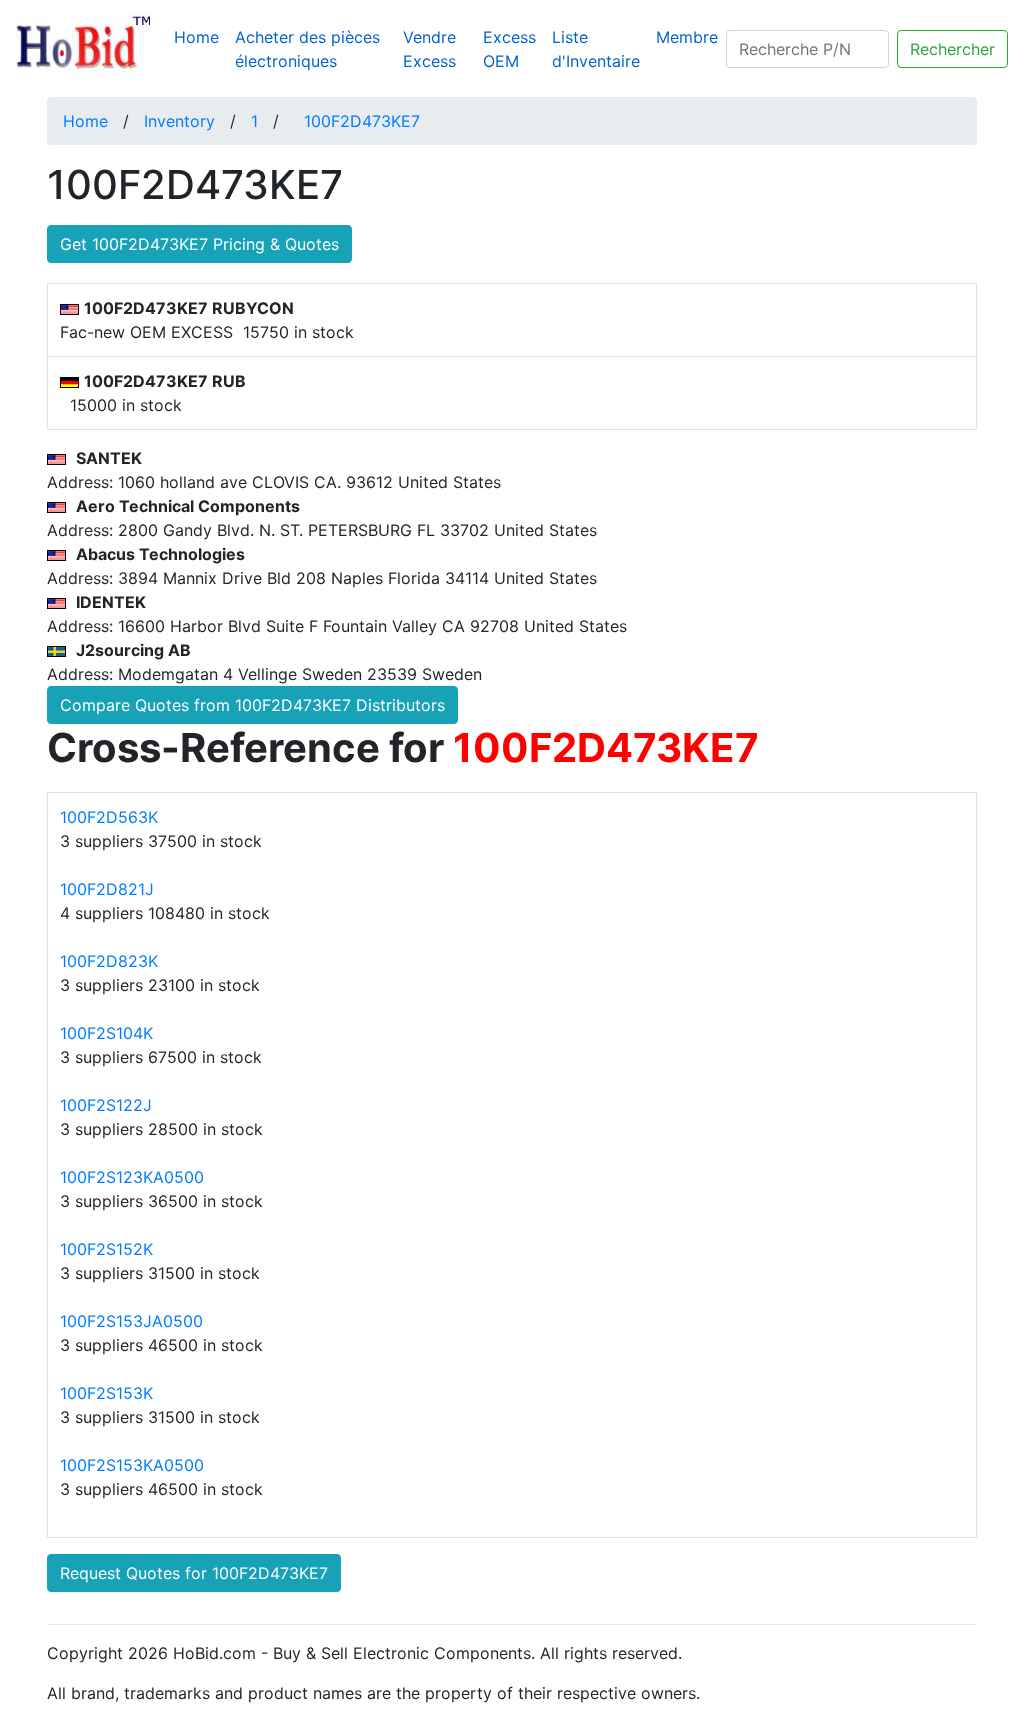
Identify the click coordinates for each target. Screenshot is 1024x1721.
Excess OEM (509, 49)
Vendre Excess (429, 49)
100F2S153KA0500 (132, 1465)
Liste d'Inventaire (596, 49)
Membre (687, 37)
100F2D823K (109, 961)
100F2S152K (106, 1249)
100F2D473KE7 (362, 121)
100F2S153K (106, 1393)
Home (200, 36)
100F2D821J (107, 889)
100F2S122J (106, 1105)
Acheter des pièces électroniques (307, 49)
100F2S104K (106, 1033)
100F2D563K (109, 817)
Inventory (179, 121)
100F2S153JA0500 (131, 1321)
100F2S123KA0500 (132, 1177)
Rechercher (952, 49)
